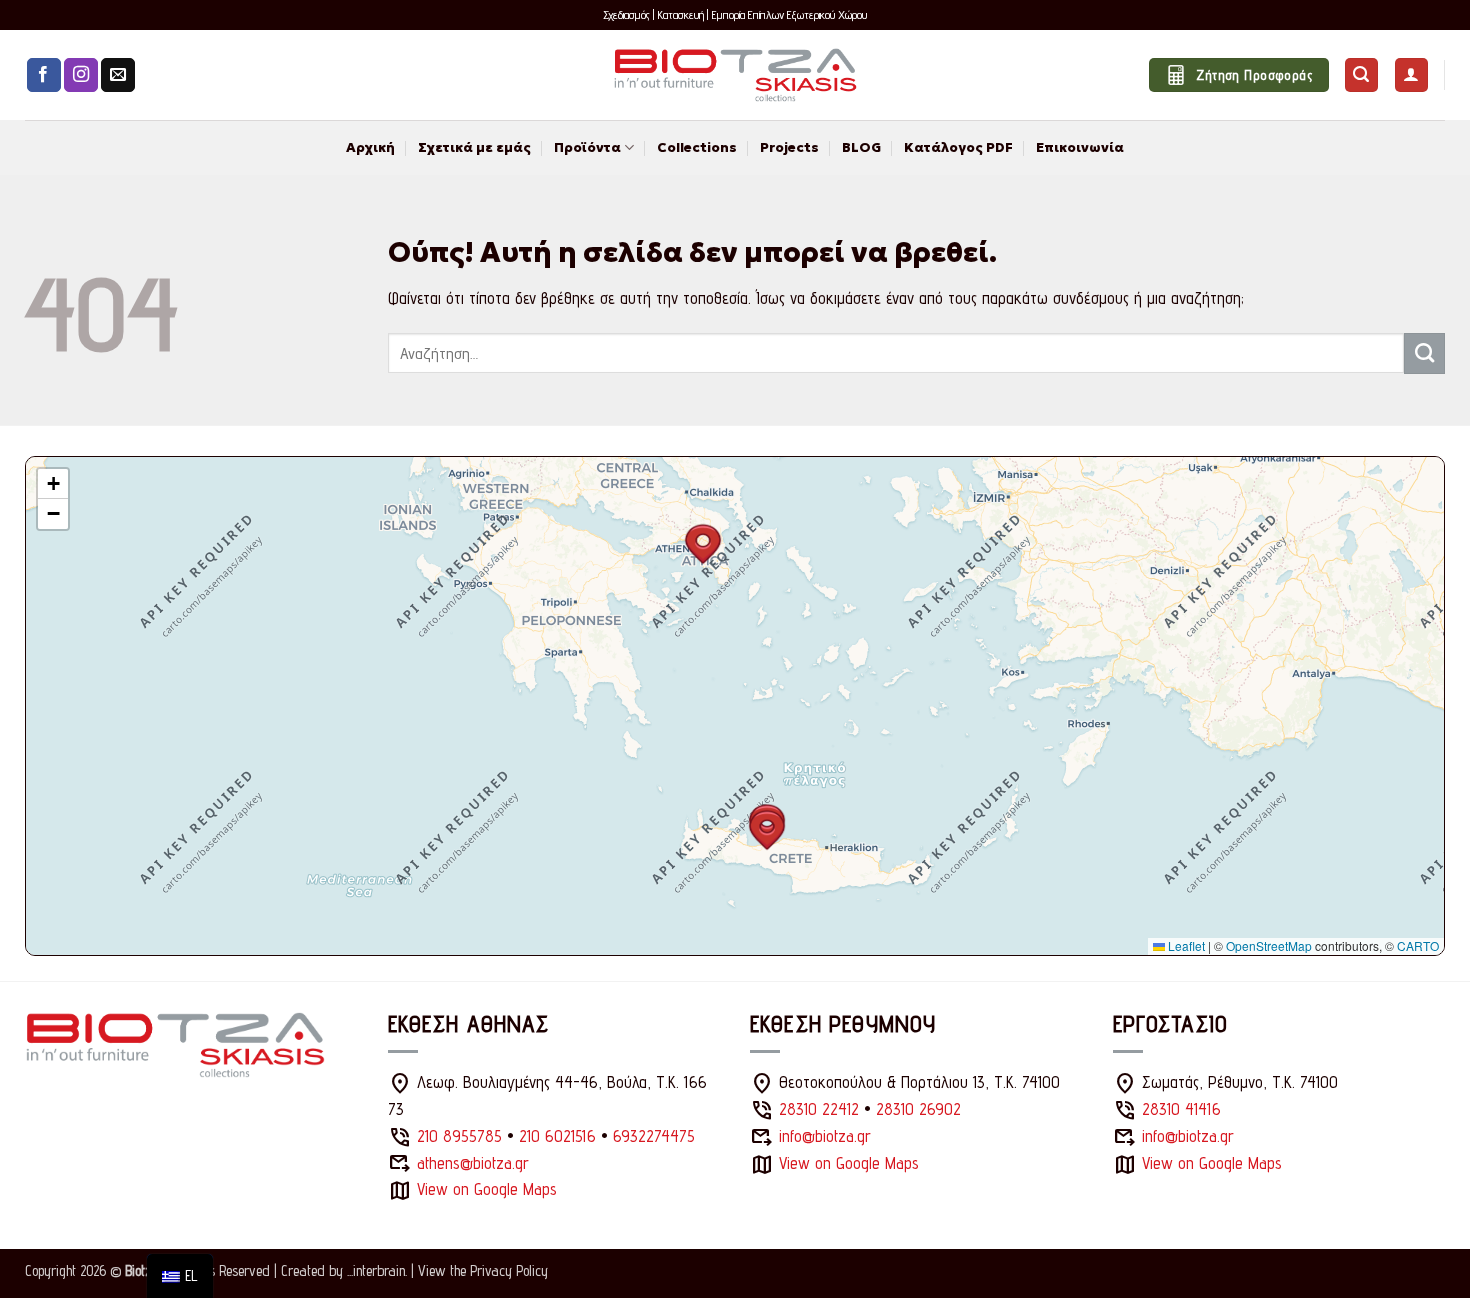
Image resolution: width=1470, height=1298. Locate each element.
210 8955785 (459, 1136)
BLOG (861, 147)
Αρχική (370, 147)
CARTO (1418, 945)
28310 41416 (1181, 1109)
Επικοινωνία (1080, 147)
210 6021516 (557, 1136)
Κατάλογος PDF (958, 147)
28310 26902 (918, 1109)
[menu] (180, 1276)
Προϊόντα (587, 147)
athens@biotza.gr (473, 1163)
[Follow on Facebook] (44, 75)
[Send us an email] (118, 75)
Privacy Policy (509, 1270)
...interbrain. (377, 1270)
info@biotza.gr (825, 1136)
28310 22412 (819, 1109)
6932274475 (654, 1136)
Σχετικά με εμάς (474, 147)
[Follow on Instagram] (81, 75)
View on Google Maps (487, 1189)
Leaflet (1185, 945)
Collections (697, 147)
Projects (789, 147)
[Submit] (1424, 353)
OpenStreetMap (1269, 945)
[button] (1361, 75)
